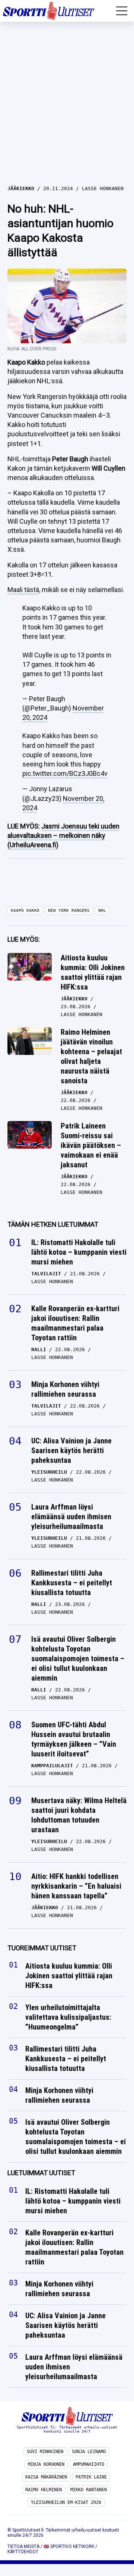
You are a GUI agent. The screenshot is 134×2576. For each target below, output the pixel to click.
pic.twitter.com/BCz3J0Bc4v (65, 773)
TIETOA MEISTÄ (23, 2546)
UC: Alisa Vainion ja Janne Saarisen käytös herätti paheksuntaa (71, 1450)
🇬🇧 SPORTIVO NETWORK (69, 2546)
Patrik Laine (91, 2477)
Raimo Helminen (44, 2490)
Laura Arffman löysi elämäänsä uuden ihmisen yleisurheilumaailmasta (71, 1517)
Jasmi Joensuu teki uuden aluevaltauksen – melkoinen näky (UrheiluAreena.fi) (63, 835)
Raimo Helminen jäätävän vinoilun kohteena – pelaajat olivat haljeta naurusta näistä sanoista (91, 1056)
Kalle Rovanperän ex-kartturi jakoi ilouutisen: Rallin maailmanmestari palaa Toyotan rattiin (75, 1323)
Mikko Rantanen (89, 2490)
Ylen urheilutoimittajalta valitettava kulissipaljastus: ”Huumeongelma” (68, 2018)
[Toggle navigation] (122, 11)
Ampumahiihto (89, 2464)
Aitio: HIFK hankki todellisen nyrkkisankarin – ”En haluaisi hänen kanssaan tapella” (76, 1886)
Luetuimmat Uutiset (41, 2173)
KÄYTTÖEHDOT (23, 2552)
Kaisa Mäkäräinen (46, 2477)
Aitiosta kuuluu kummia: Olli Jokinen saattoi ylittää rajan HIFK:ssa (93, 972)
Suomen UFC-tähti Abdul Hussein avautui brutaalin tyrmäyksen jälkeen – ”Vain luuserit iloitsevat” (74, 1739)
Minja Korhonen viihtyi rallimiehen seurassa (65, 1389)
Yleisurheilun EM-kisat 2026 (66, 2502)
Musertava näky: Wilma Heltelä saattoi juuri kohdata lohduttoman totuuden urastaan (79, 1815)
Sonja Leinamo (89, 2452)
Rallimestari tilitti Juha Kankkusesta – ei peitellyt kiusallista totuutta (72, 1583)
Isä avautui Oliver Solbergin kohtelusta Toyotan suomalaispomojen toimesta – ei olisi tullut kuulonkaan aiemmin (78, 1659)
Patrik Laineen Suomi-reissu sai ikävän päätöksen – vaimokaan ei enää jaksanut (91, 1145)
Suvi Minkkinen (45, 2452)
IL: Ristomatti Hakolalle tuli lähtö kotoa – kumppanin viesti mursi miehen (79, 1252)
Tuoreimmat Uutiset (42, 1948)
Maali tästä (23, 590)
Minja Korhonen (46, 2464)
